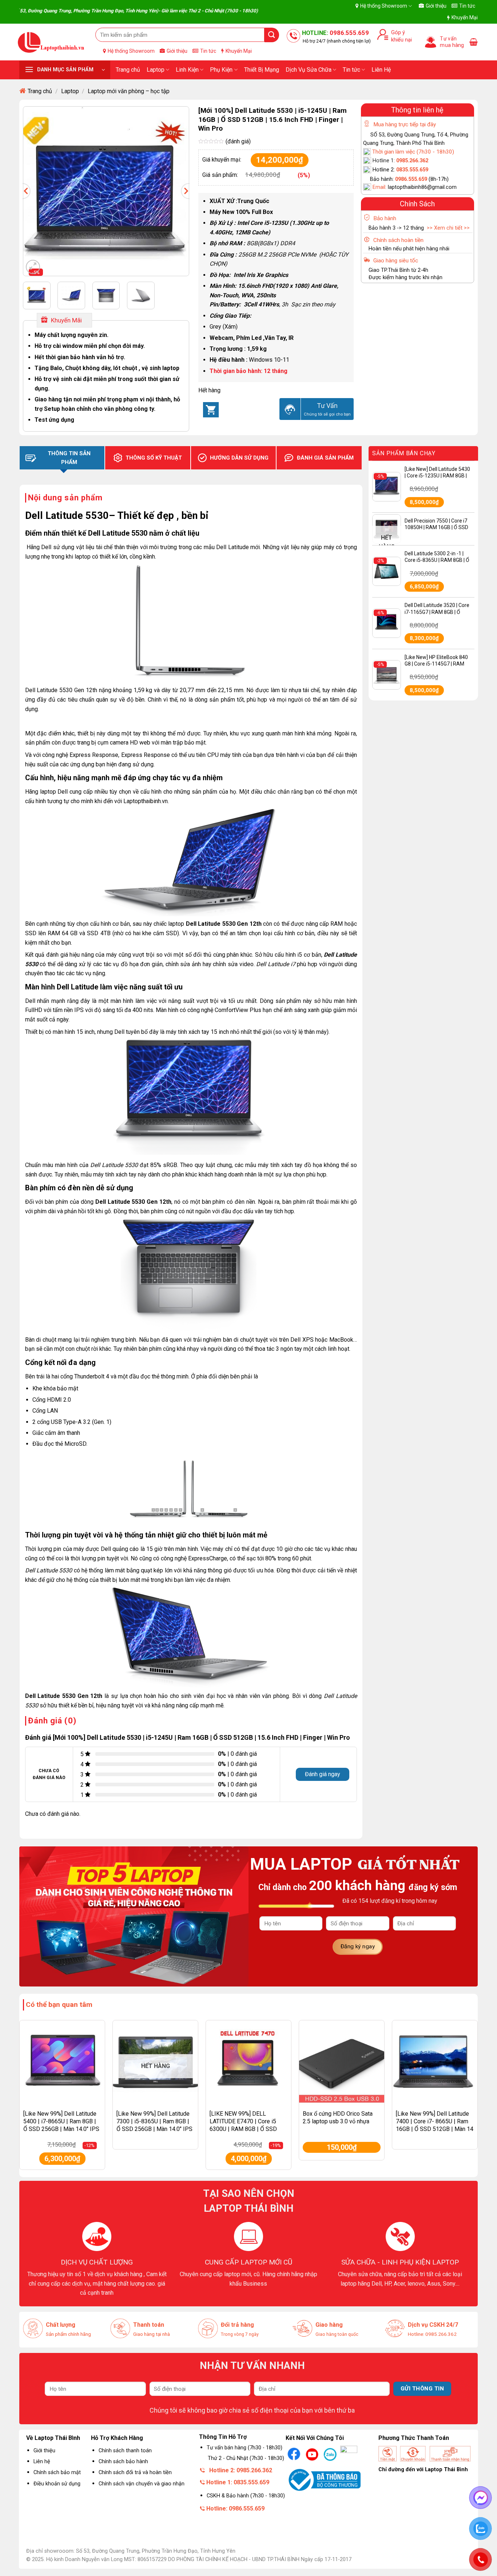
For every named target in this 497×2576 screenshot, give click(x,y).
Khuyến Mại (465, 17)
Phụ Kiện (221, 70)
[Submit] (272, 35)
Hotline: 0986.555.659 (235, 2508)
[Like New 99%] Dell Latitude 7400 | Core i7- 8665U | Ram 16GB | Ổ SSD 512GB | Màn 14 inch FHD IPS (435, 2125)
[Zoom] (33, 267)
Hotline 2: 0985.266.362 (241, 2470)
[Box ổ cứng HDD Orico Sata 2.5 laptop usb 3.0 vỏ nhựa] (342, 2063)
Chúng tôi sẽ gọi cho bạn (327, 414)
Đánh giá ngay (323, 1774)
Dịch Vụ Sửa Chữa (309, 70)
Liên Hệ (381, 70)
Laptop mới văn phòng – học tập (129, 91)
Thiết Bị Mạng (262, 70)
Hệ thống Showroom (384, 6)
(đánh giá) (238, 141)
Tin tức (467, 6)
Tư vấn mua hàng (452, 42)
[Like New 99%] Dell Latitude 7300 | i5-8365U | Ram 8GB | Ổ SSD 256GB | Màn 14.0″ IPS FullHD (154, 2125)
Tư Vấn (327, 406)
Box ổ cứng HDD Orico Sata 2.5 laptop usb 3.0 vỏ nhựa (338, 2117)
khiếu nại (400, 40)
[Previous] (30, 191)
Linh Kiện (187, 70)
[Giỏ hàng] (474, 42)
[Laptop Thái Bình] (51, 42)
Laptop (156, 70)
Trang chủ (128, 70)
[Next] (182, 191)
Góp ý (397, 33)
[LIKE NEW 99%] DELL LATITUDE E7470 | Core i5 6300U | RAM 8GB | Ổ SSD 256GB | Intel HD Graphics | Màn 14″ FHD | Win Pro (244, 2129)
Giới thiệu (436, 6)
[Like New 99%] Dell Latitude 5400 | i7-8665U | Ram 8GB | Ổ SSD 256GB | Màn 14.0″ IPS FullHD (61, 2125)
